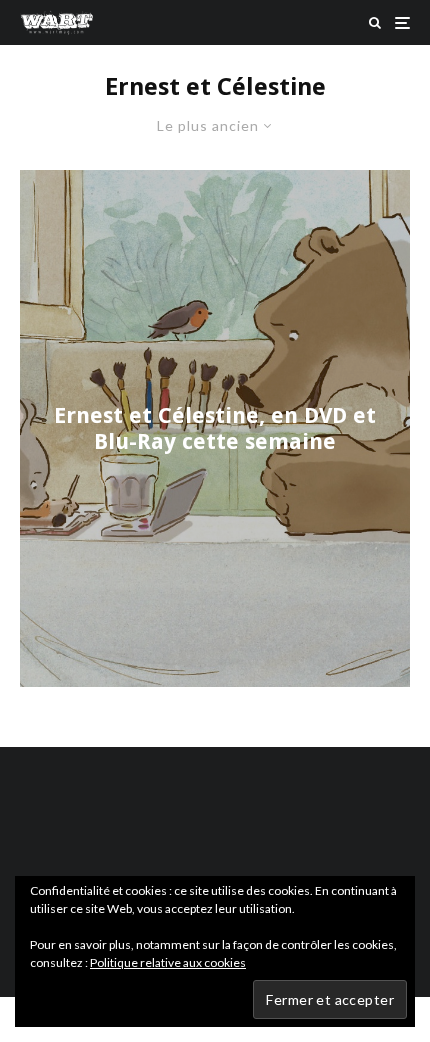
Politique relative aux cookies (168, 962)
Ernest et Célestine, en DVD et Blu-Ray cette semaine (215, 427)
